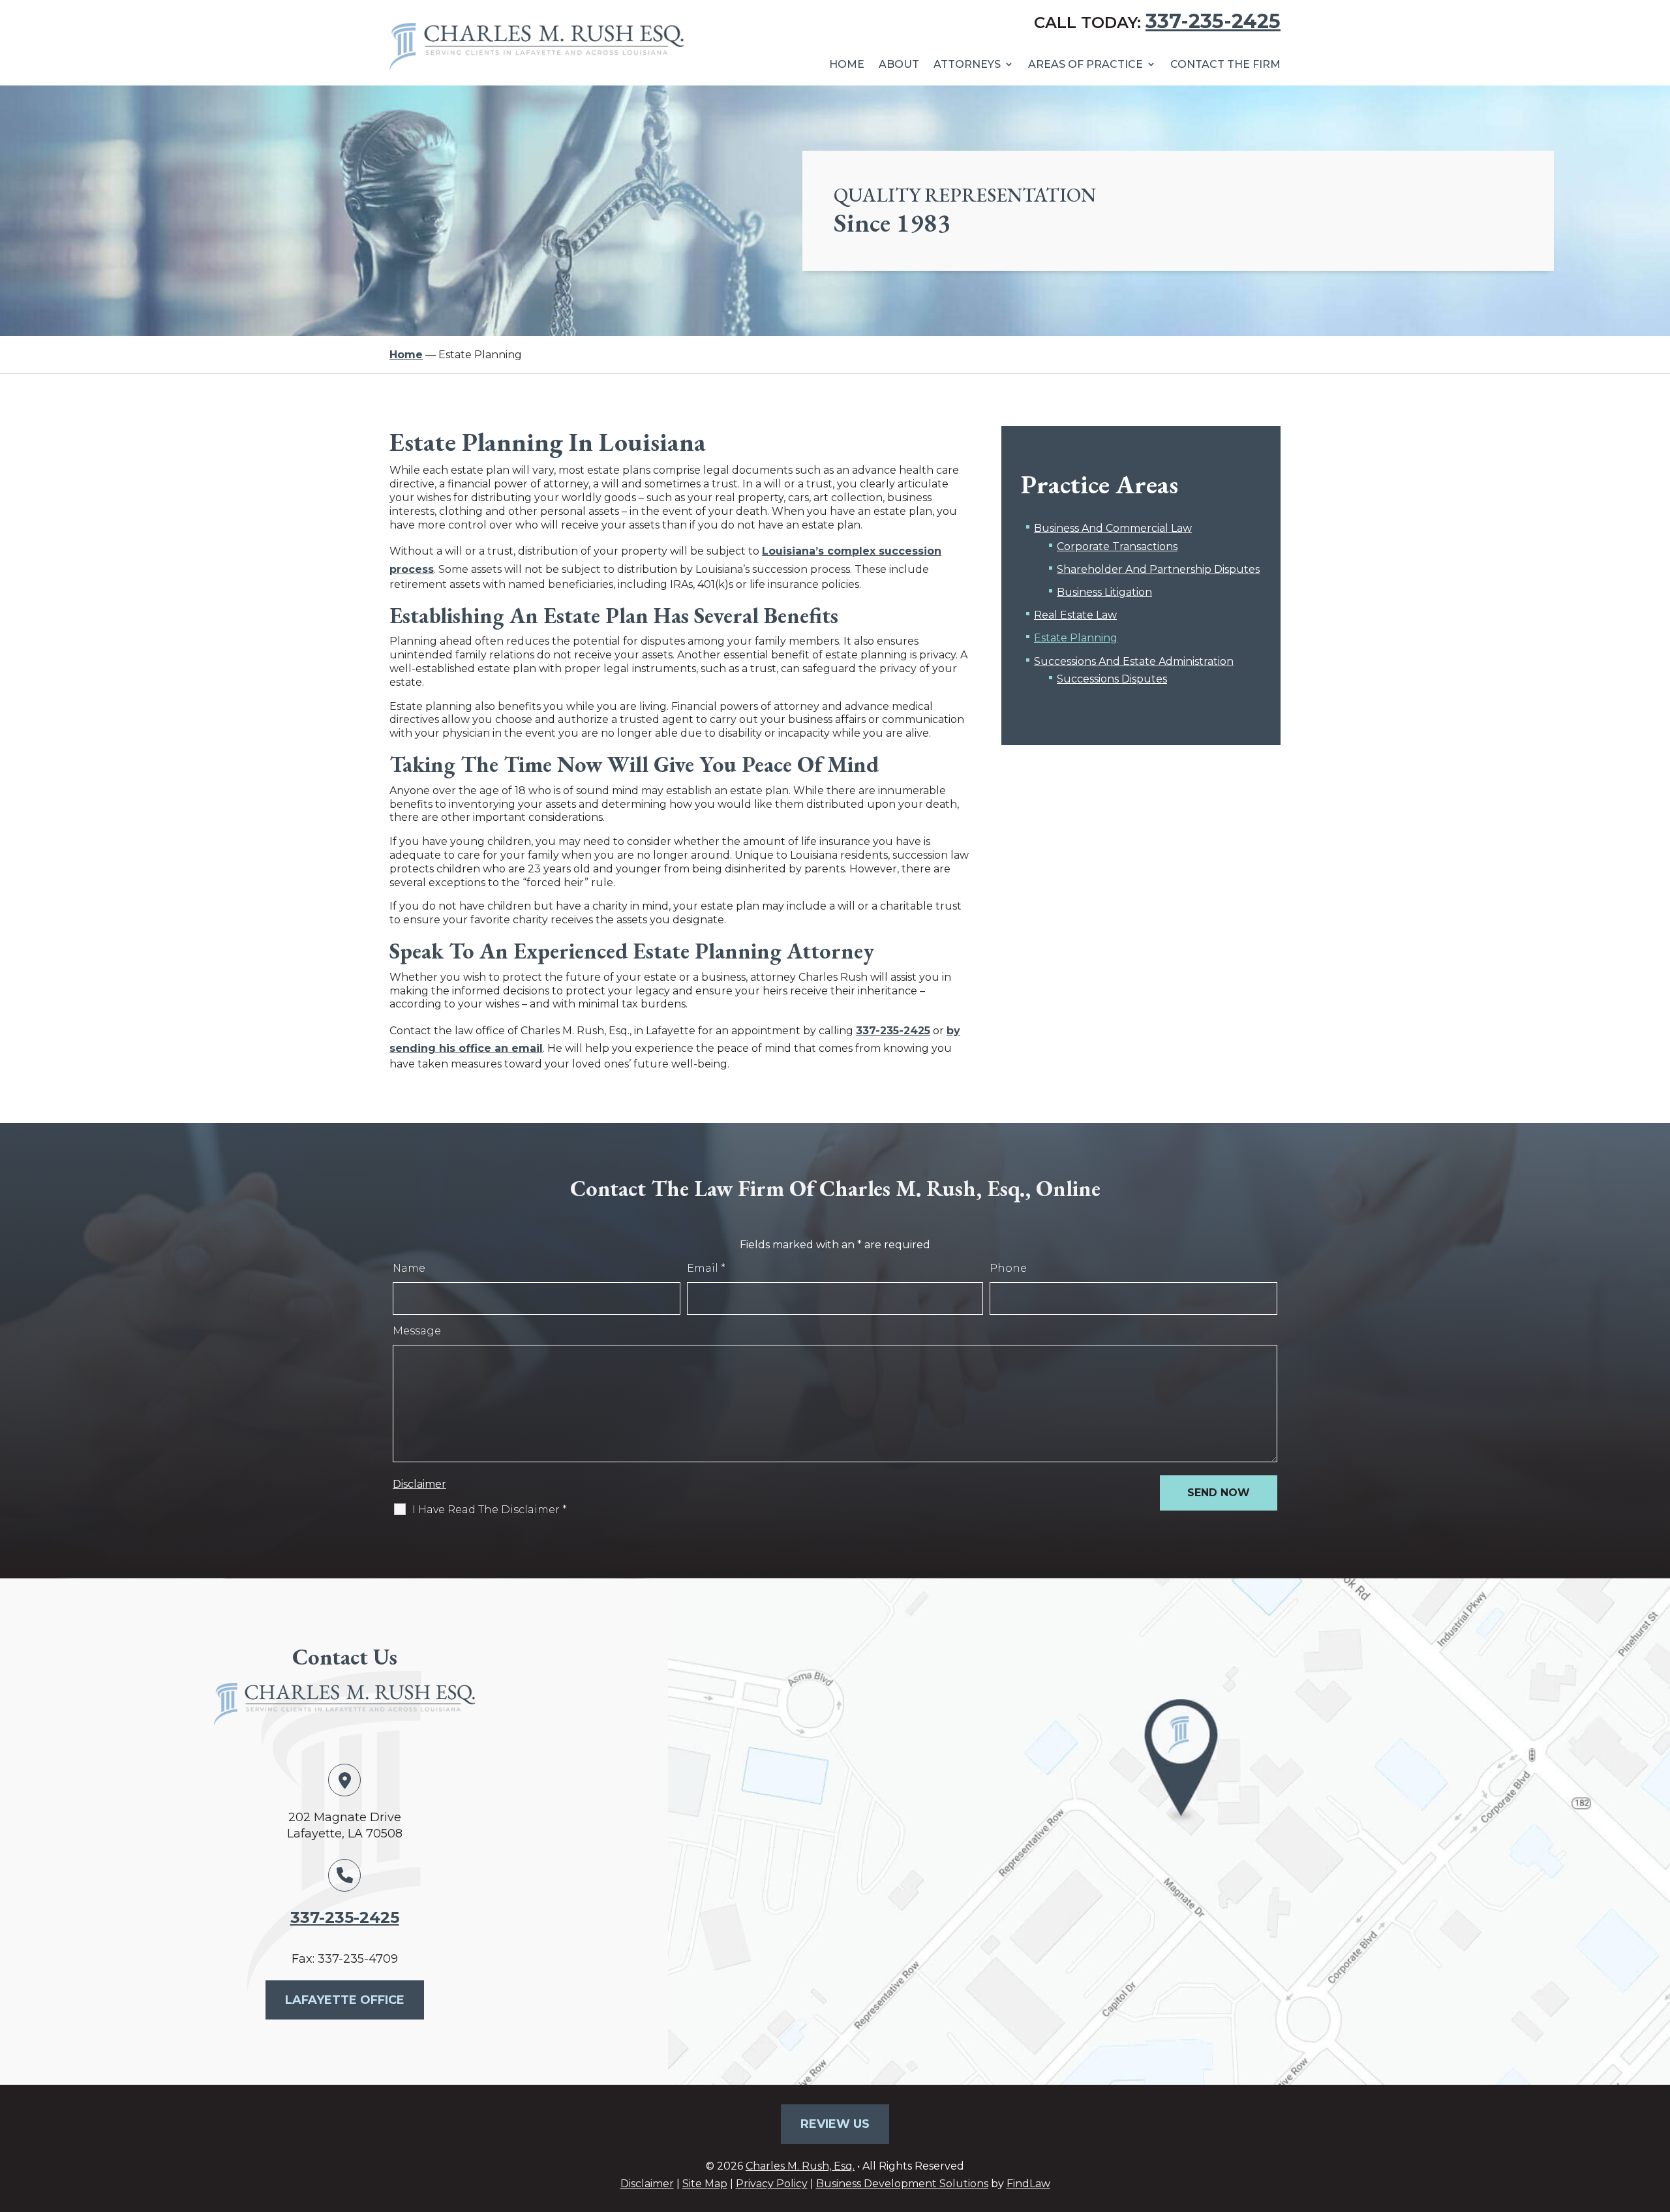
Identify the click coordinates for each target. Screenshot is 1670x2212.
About (899, 64)
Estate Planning (1076, 638)
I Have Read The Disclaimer (490, 1510)
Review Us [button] (835, 2124)
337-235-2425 (1213, 21)
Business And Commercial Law (1113, 528)
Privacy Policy (772, 2184)
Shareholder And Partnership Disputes (1158, 569)
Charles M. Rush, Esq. (800, 2166)
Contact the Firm (1225, 64)
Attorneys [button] (967, 64)
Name (409, 1268)
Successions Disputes (1112, 679)
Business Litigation (1104, 592)
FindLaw (1028, 2184)
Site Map (705, 2184)
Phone (1008, 1268)
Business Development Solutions (902, 2184)
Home (847, 64)
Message (417, 1331)
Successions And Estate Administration (1134, 661)
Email (706, 1268)
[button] (1657, 2117)
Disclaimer (419, 1484)
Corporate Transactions (1117, 546)
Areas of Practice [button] (1085, 64)
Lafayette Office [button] (345, 2000)
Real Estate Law (1075, 615)
